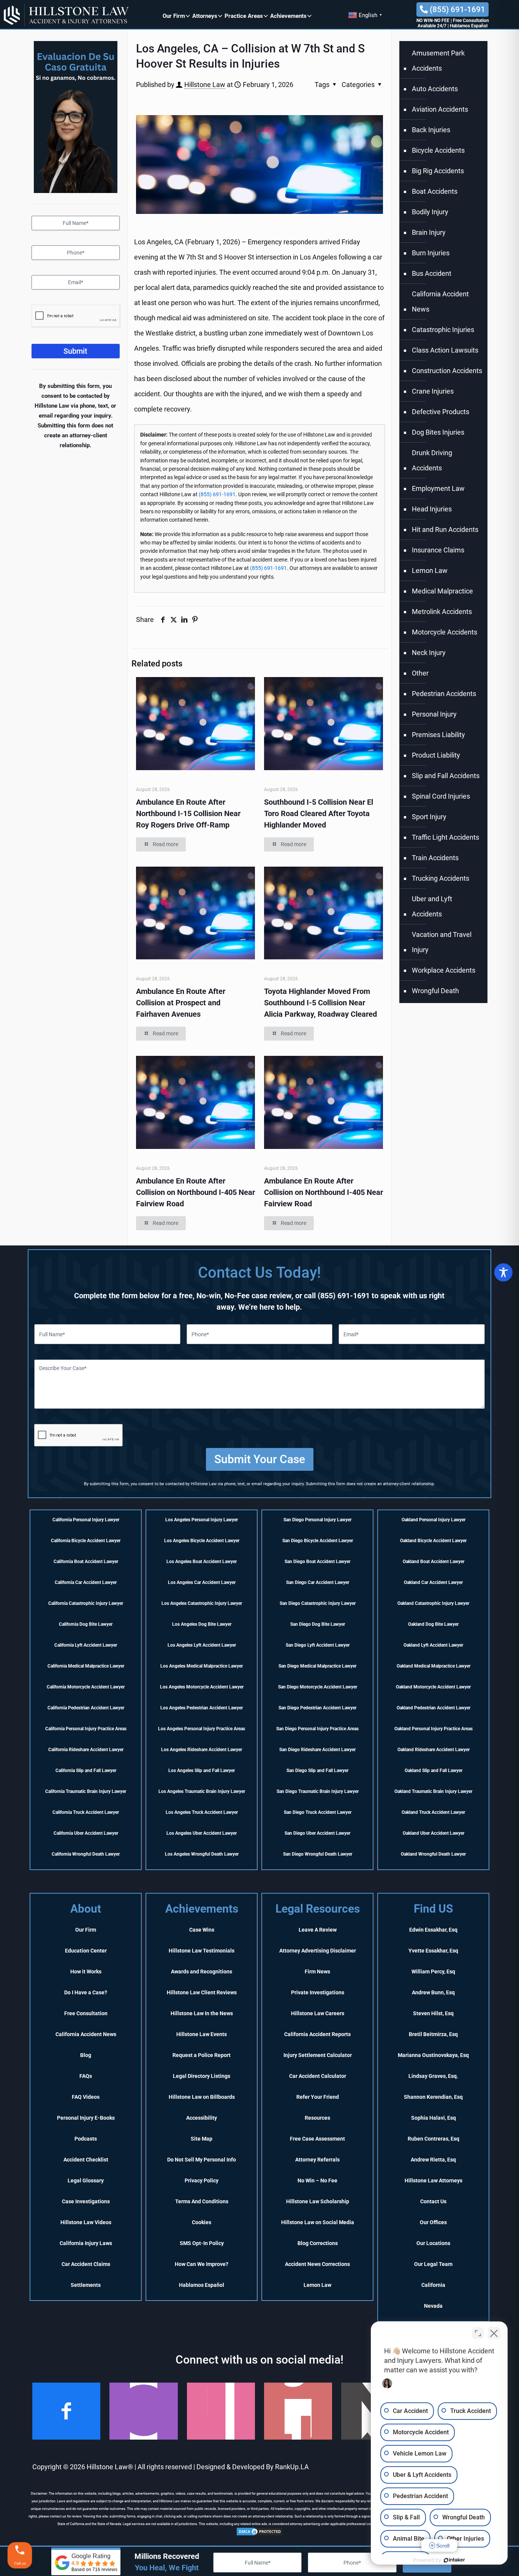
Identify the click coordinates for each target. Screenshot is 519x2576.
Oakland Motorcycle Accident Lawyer (433, 1687)
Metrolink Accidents (442, 612)
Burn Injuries (431, 253)
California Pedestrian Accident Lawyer (86, 1708)
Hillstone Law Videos (86, 2222)
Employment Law (438, 488)
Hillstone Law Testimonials (202, 1951)
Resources (317, 2118)
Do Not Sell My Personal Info (202, 2160)
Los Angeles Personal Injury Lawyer (202, 1520)
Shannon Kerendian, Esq (433, 2097)
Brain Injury (429, 232)
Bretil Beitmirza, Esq (433, 2034)
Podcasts (86, 2139)
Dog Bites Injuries (438, 432)
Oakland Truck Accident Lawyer (433, 1812)
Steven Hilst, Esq (433, 2013)
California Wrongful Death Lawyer (86, 1854)
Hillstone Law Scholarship (318, 2201)
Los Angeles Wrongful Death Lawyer (202, 1854)
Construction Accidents (447, 371)
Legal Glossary (86, 2180)
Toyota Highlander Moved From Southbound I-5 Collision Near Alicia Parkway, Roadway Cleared (320, 1003)
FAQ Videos (86, 2097)
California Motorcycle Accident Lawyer (86, 1687)
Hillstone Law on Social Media (318, 2222)
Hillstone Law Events (202, 2034)
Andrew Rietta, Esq (433, 2160)
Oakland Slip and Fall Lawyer (434, 1771)
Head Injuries (432, 509)
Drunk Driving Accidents (432, 460)
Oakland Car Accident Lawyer (433, 1582)
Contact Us (433, 2201)
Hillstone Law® (110, 2467)
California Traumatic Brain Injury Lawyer (86, 1791)
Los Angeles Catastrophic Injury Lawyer (202, 1603)
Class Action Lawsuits (445, 350)
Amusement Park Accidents (438, 61)
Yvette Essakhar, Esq (433, 1951)
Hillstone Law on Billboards (202, 2097)
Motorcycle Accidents (445, 632)
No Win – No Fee (317, 2180)
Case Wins (202, 1930)
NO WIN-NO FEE (433, 21)
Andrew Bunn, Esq (433, 1992)
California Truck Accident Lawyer (86, 1812)
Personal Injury (434, 714)
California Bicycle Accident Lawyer (86, 1541)
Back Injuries (431, 130)
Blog (86, 2055)
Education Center (86, 1951)
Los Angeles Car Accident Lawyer (202, 1582)
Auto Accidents (435, 89)
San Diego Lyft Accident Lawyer (318, 1645)
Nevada (433, 2306)
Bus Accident (432, 273)
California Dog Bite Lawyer (86, 1624)
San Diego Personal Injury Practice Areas (317, 1729)
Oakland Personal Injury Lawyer (434, 1520)
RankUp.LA (292, 2467)
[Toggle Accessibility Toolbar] (503, 1272)
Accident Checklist (86, 2160)
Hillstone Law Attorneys (434, 2180)
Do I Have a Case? (86, 1992)
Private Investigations (318, 1992)
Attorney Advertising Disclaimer (318, 1951)
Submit (75, 351)
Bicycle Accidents (438, 150)
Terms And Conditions (202, 2201)
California (433, 2285)
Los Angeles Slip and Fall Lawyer (202, 1771)
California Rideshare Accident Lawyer (86, 1750)
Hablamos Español (469, 26)
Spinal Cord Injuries (441, 796)
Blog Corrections (318, 2243)
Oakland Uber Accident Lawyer (434, 1833)
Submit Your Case (260, 1459)
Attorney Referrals (317, 2160)
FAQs (86, 2076)
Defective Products (441, 412)
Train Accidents (435, 858)
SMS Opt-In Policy (202, 2243)
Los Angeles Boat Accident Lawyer (202, 1562)
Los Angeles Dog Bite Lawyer (202, 1624)
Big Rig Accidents (438, 171)
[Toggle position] (478, 2333)
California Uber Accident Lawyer (86, 1833)
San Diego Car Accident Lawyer (318, 1582)
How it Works (86, 1972)
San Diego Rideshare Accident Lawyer (317, 1750)
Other (420, 673)
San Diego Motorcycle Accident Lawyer (318, 1687)
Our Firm (86, 1930)
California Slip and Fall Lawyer (86, 1771)
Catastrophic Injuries (443, 330)
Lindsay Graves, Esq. (433, 2076)
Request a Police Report (202, 2055)
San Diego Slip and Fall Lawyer (317, 1771)
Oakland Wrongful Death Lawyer (433, 1854)
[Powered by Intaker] (454, 2560)
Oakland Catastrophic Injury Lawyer (433, 1603)
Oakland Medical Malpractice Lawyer (434, 1666)
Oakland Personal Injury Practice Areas (434, 1729)
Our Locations (433, 2243)
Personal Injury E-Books (86, 2118)
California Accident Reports (317, 2034)
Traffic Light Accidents (445, 837)
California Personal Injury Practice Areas (86, 1729)
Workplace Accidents (444, 970)
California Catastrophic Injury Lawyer (86, 1603)
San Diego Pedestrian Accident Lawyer (317, 1708)
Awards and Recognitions (202, 1972)
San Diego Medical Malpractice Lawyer (317, 1666)
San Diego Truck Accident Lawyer (318, 1812)
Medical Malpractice (442, 591)
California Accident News (440, 301)
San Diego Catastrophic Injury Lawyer (318, 1603)
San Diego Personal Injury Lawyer (317, 1520)
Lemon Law (430, 570)
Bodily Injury (430, 212)
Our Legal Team (433, 2264)
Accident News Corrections (317, 2264)
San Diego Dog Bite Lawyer (318, 1624)
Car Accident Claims (86, 2264)
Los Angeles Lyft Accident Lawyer (202, 1645)
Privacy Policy (202, 2180)
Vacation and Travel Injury (442, 942)
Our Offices (433, 2222)
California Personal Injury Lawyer (86, 1520)
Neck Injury (429, 653)
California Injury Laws (86, 2243)
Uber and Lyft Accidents (432, 906)
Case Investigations (86, 2201)
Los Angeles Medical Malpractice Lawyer (202, 1666)
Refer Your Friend (318, 2097)
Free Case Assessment (317, 2139)
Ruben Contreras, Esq (434, 2139)
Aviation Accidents (440, 109)
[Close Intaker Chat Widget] (494, 2333)
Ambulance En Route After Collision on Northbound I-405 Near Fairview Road (195, 1192)
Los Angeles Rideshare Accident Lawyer (202, 1750)
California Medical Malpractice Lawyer (86, 1666)
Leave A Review (318, 1930)
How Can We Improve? (202, 2264)
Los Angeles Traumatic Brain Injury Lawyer (202, 1791)
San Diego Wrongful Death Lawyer (318, 1854)
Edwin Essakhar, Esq (433, 1930)
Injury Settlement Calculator (318, 2055)
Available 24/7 (432, 26)
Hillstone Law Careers (318, 2013)
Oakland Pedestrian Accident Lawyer (434, 1708)
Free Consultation (471, 21)
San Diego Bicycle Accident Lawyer (318, 1541)
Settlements (86, 2285)
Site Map (202, 2139)
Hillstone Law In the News (202, 2013)
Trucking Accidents (441, 878)
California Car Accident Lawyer (86, 1582)
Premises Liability (438, 735)
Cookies (202, 2222)
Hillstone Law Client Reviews (202, 1992)
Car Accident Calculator (318, 2076)
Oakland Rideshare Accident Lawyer (434, 1750)
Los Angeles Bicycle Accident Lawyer (202, 1541)
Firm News (317, 1972)
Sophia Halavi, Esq (434, 2118)
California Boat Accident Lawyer (86, 1562)
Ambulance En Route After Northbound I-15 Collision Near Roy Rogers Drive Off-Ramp (188, 813)
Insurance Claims (438, 550)
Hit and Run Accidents (445, 529)
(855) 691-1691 (456, 9)
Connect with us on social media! (259, 2360)
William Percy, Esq (433, 1972)
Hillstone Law (205, 85)
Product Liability (436, 755)
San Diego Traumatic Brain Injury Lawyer (318, 1791)
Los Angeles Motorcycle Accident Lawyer (202, 1687)
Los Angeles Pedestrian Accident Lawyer (202, 1708)
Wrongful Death (435, 991)
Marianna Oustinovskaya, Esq (433, 2055)
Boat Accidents (435, 191)
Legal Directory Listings (202, 2076)
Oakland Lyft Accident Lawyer (433, 1645)
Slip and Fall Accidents (446, 776)
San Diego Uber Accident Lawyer (317, 1833)
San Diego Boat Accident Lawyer (317, 1562)
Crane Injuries (433, 391)
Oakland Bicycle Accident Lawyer (433, 1541)
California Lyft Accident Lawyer (86, 1645)
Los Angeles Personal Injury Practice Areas (202, 1729)
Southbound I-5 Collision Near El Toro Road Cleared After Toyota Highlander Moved (319, 813)
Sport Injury (429, 817)
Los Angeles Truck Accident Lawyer (202, 1812)
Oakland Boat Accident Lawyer (434, 1562)
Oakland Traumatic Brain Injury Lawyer (433, 1791)
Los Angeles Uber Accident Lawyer (202, 1833)
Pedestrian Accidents (444, 694)
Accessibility (202, 2118)
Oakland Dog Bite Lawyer (433, 1624)
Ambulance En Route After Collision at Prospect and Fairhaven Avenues (181, 1003)
